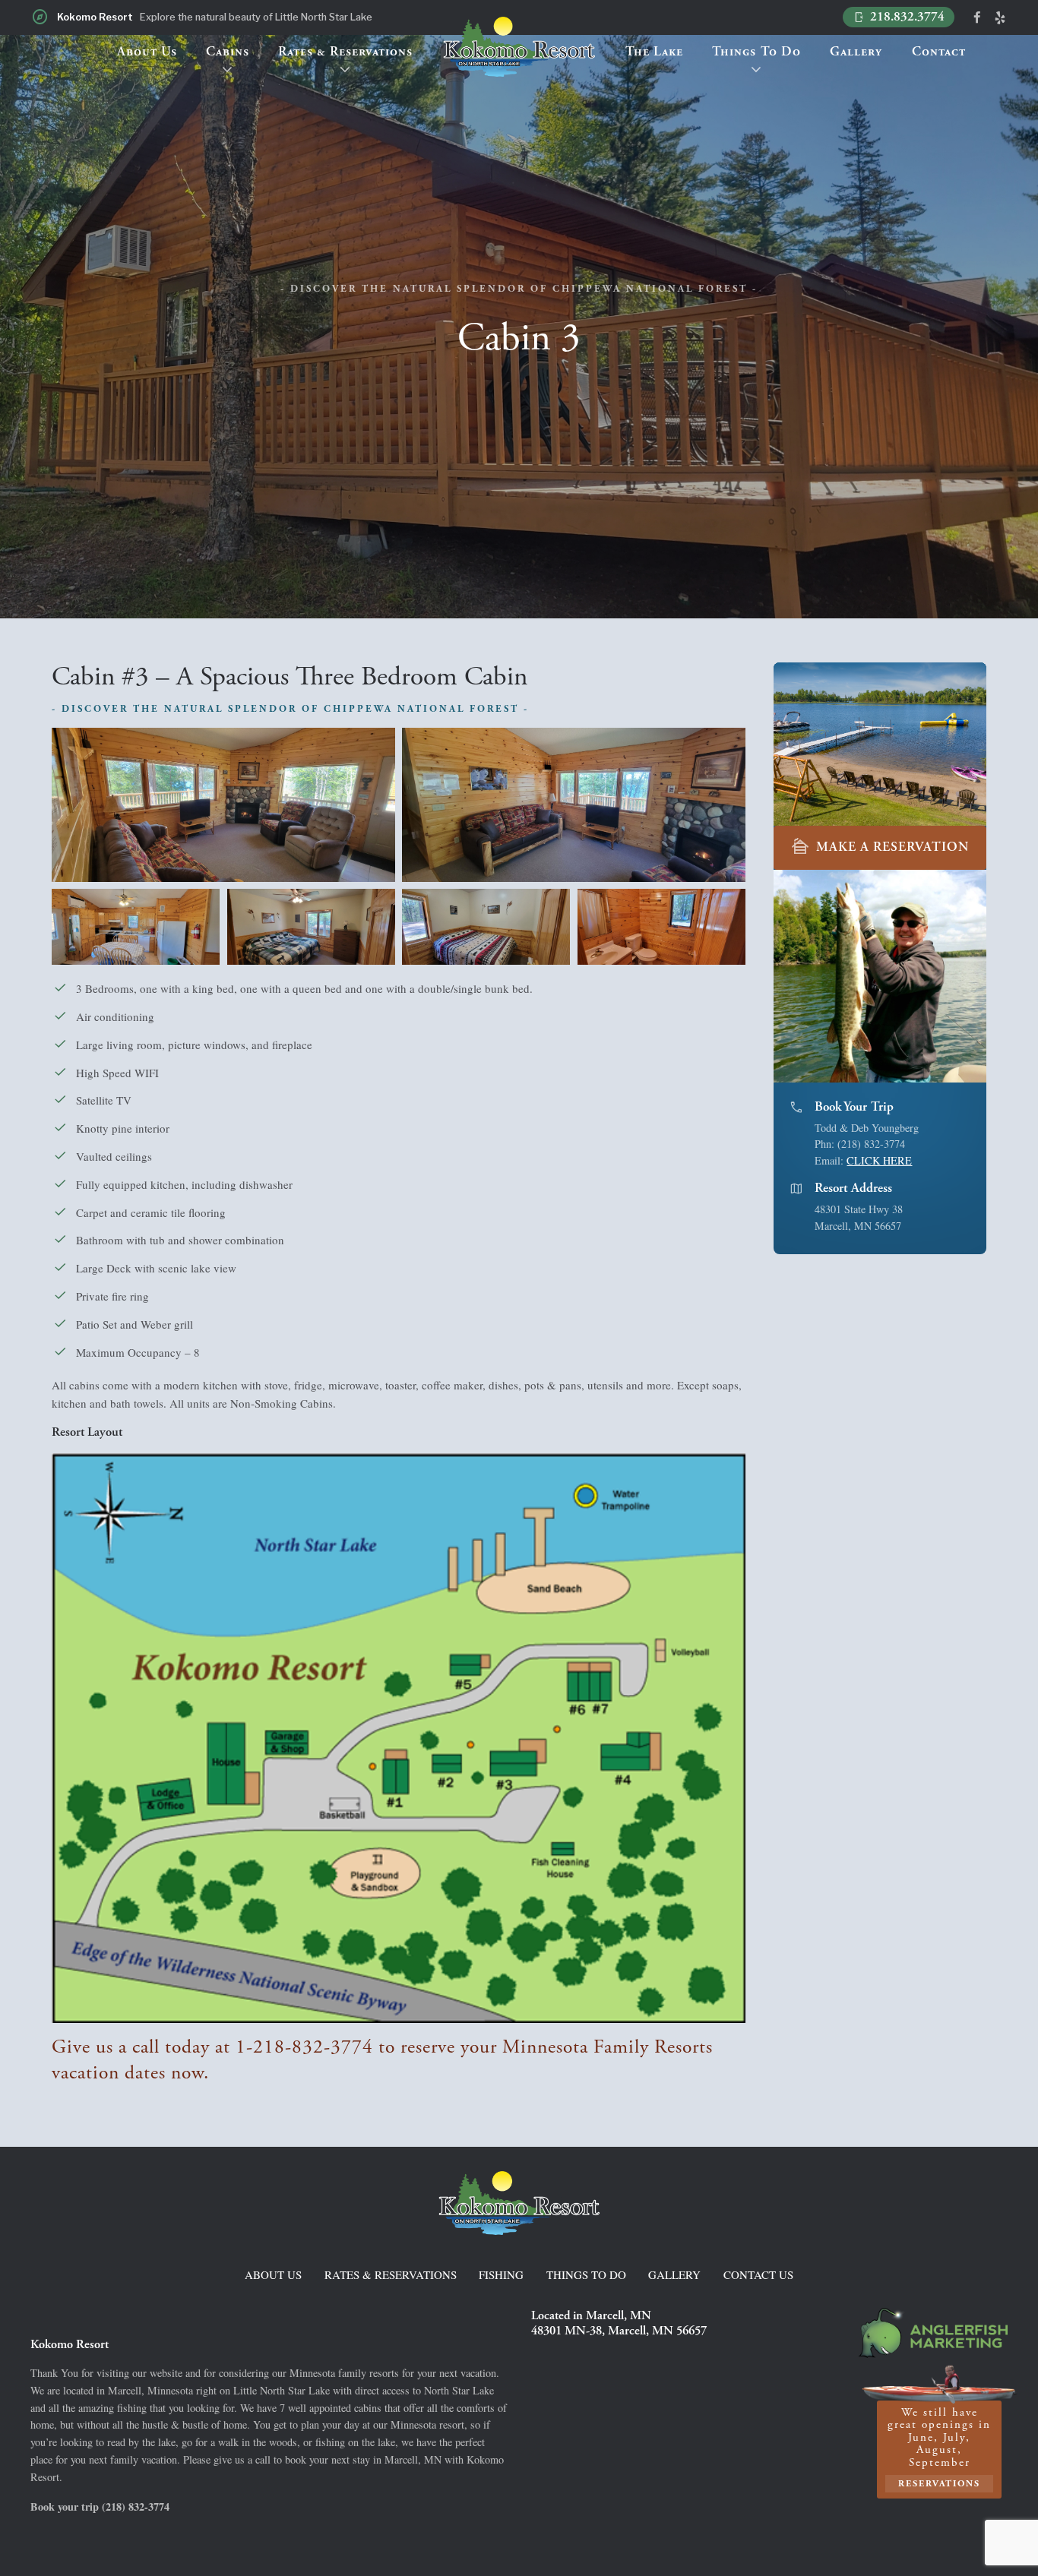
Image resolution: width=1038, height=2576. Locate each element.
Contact (939, 52)
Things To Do (756, 52)
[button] (976, 976)
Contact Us (758, 2274)
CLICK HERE (879, 1160)
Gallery (856, 52)
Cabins (228, 52)
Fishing (501, 2274)
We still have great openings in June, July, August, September (939, 2447)
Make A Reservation (880, 847)
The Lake (654, 52)
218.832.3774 (899, 17)
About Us (147, 52)
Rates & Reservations (345, 52)
